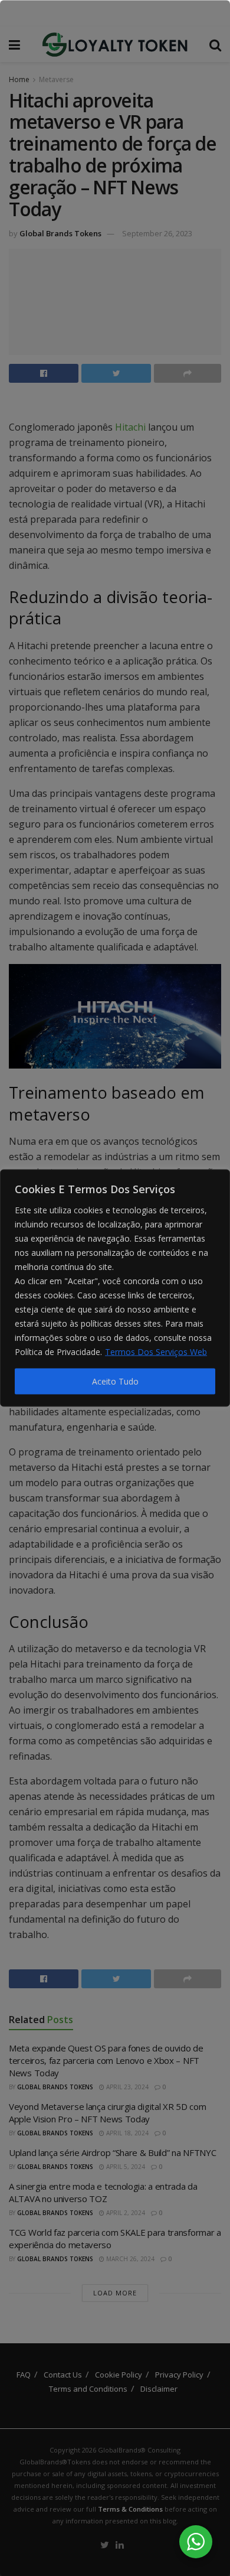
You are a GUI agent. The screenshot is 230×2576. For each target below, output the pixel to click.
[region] (115, 1288)
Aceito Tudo (115, 1381)
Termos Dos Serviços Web (156, 1352)
